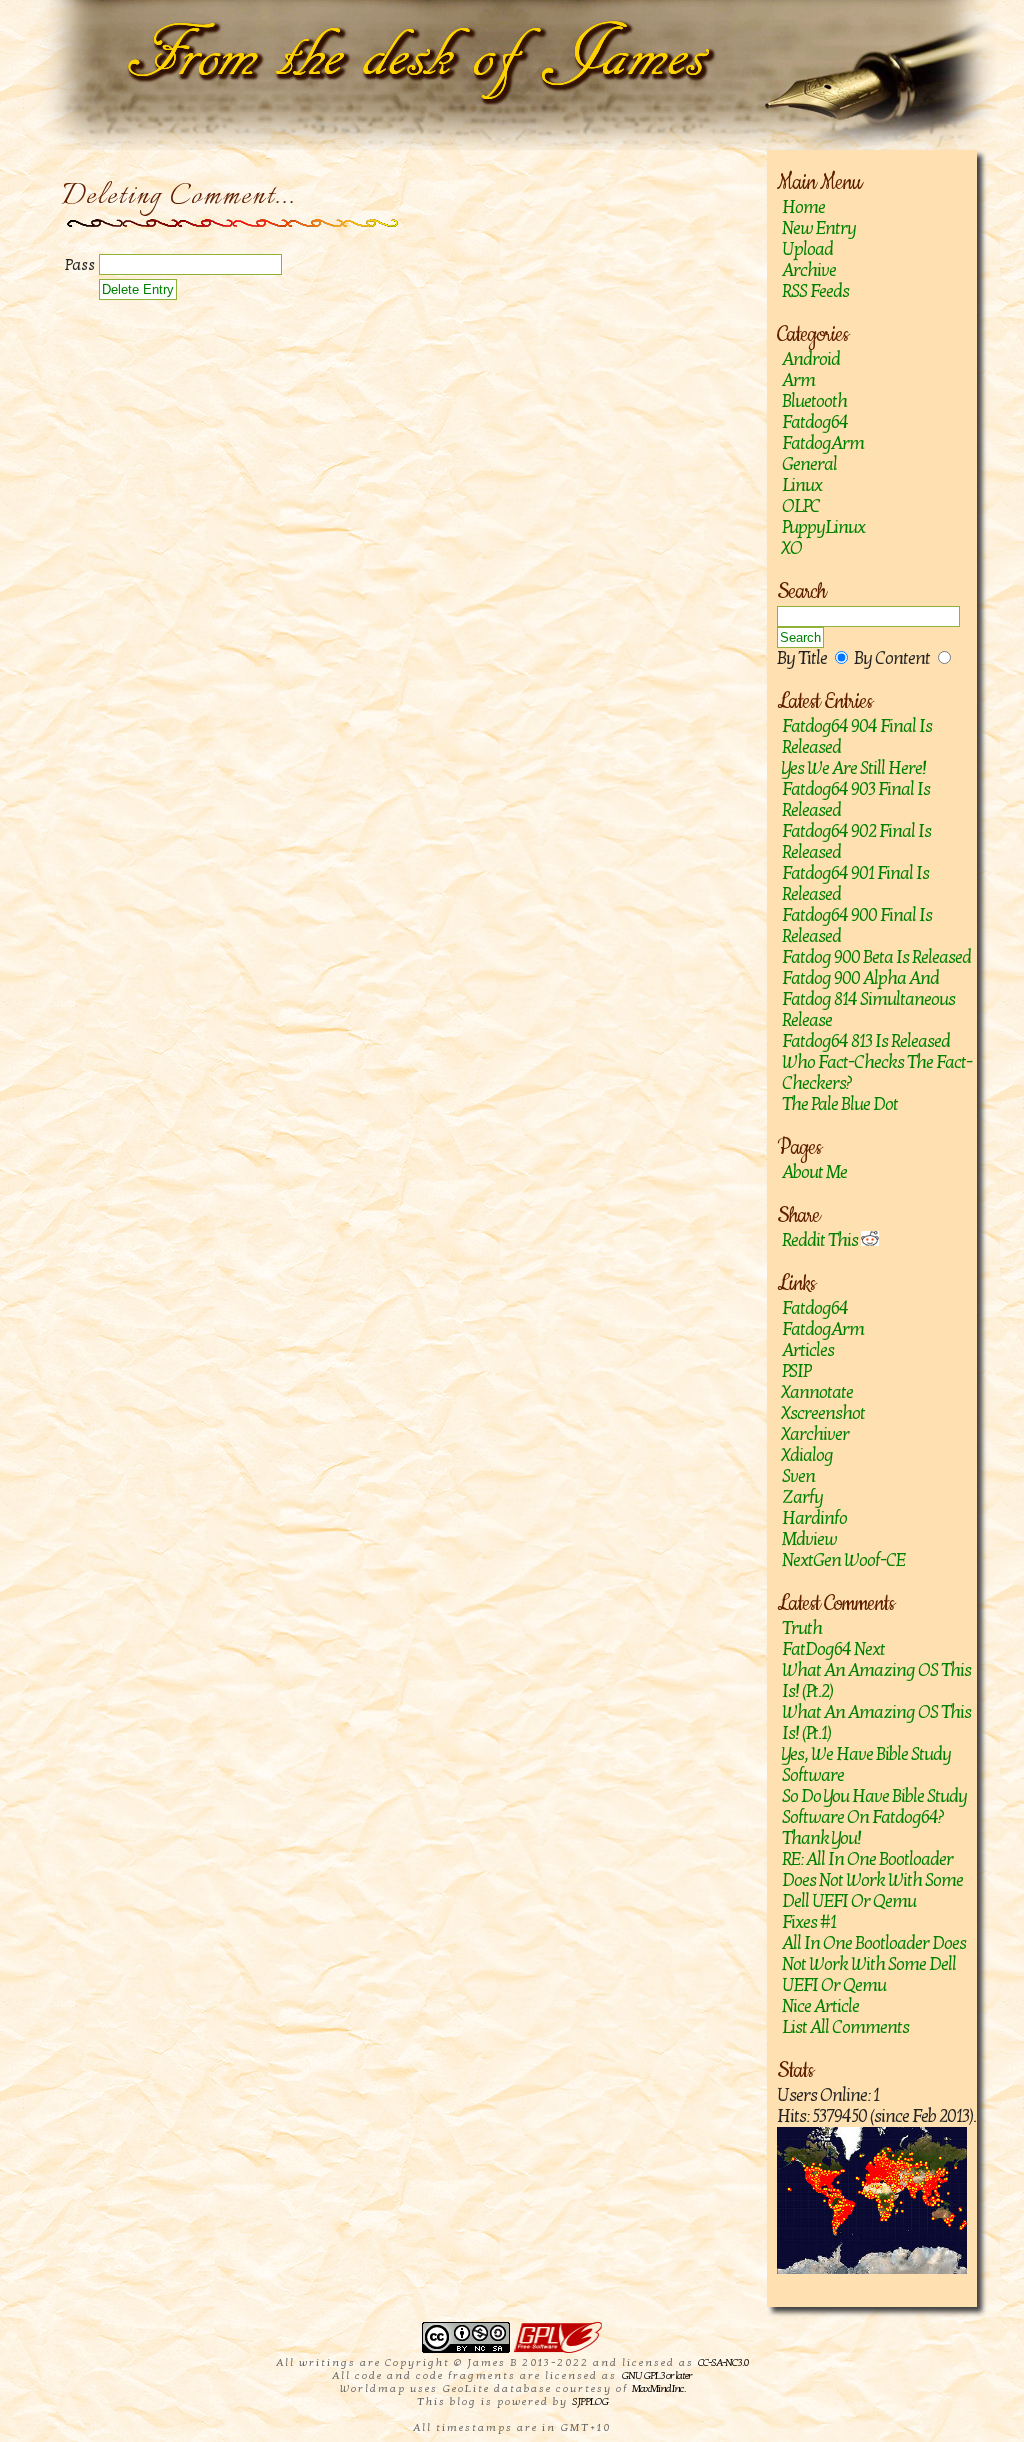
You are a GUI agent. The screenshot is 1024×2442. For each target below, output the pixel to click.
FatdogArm (823, 443)
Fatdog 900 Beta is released (876, 957)
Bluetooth (814, 401)
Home (803, 207)
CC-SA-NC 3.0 (723, 2362)
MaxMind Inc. (658, 2388)
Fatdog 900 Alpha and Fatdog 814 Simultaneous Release (868, 999)
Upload (807, 249)
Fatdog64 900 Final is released (857, 926)
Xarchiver (815, 1434)
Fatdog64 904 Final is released (857, 737)
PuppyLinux (823, 527)
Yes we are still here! (854, 768)
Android (811, 359)
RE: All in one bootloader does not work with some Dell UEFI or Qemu (872, 1880)
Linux (802, 485)
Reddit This (821, 1240)
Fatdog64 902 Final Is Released (856, 842)
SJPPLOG (590, 2401)
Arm (798, 380)
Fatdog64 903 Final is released (856, 800)
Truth (802, 1628)
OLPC (801, 506)
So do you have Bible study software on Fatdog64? (874, 1807)
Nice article (820, 2006)
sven (798, 1476)
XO (792, 548)
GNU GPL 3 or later (656, 2375)
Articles (808, 1350)
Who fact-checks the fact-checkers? (877, 1073)
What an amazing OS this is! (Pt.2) (876, 1681)
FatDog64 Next (833, 1649)
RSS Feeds (815, 291)
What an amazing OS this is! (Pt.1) (876, 1723)
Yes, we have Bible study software (866, 1765)
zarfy (802, 1497)
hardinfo (814, 1518)
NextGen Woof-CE (843, 1560)
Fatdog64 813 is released (866, 1041)
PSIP (796, 1371)
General (809, 464)
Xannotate (817, 1392)
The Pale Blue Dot (840, 1104)
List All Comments (845, 2027)
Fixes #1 (809, 1922)
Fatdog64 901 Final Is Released (855, 884)
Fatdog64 (815, 422)
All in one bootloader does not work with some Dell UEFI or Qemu (874, 1964)
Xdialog (807, 1455)
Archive (809, 270)
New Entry (819, 228)
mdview (809, 1539)
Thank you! (821, 1838)
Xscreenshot (823, 1413)
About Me (814, 1172)
